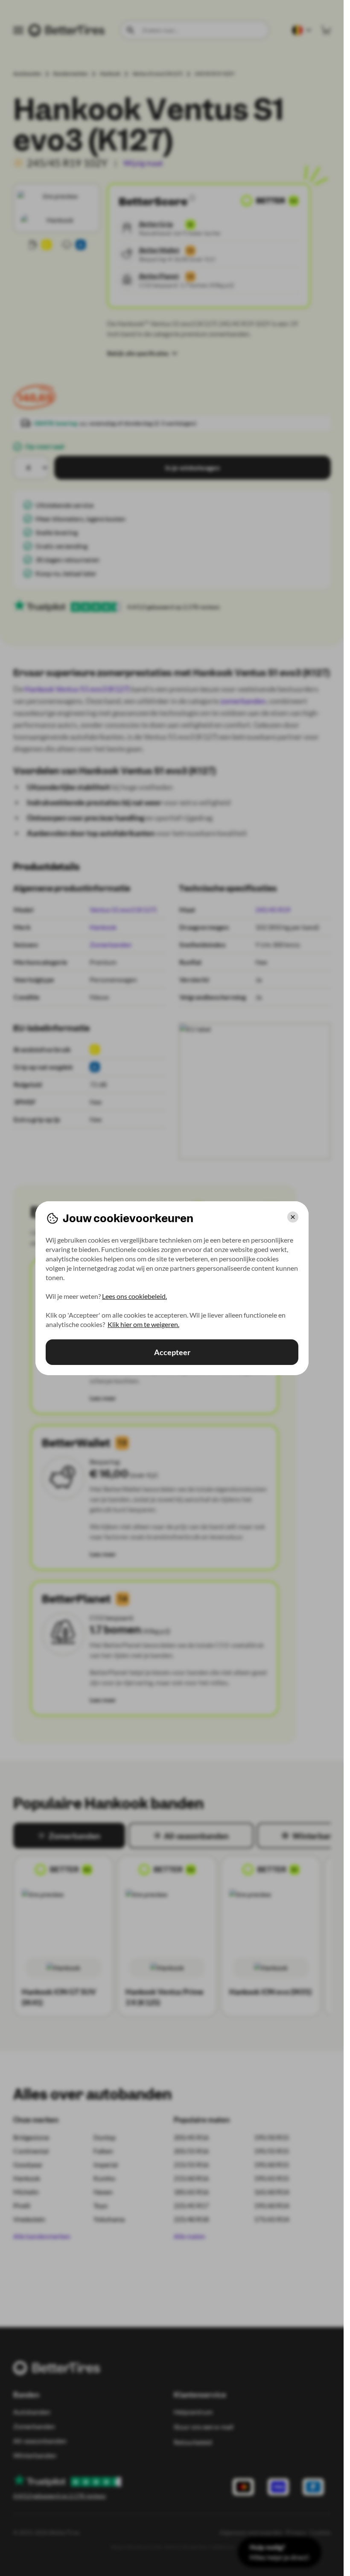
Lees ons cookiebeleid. (134, 1296)
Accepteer (172, 1352)
